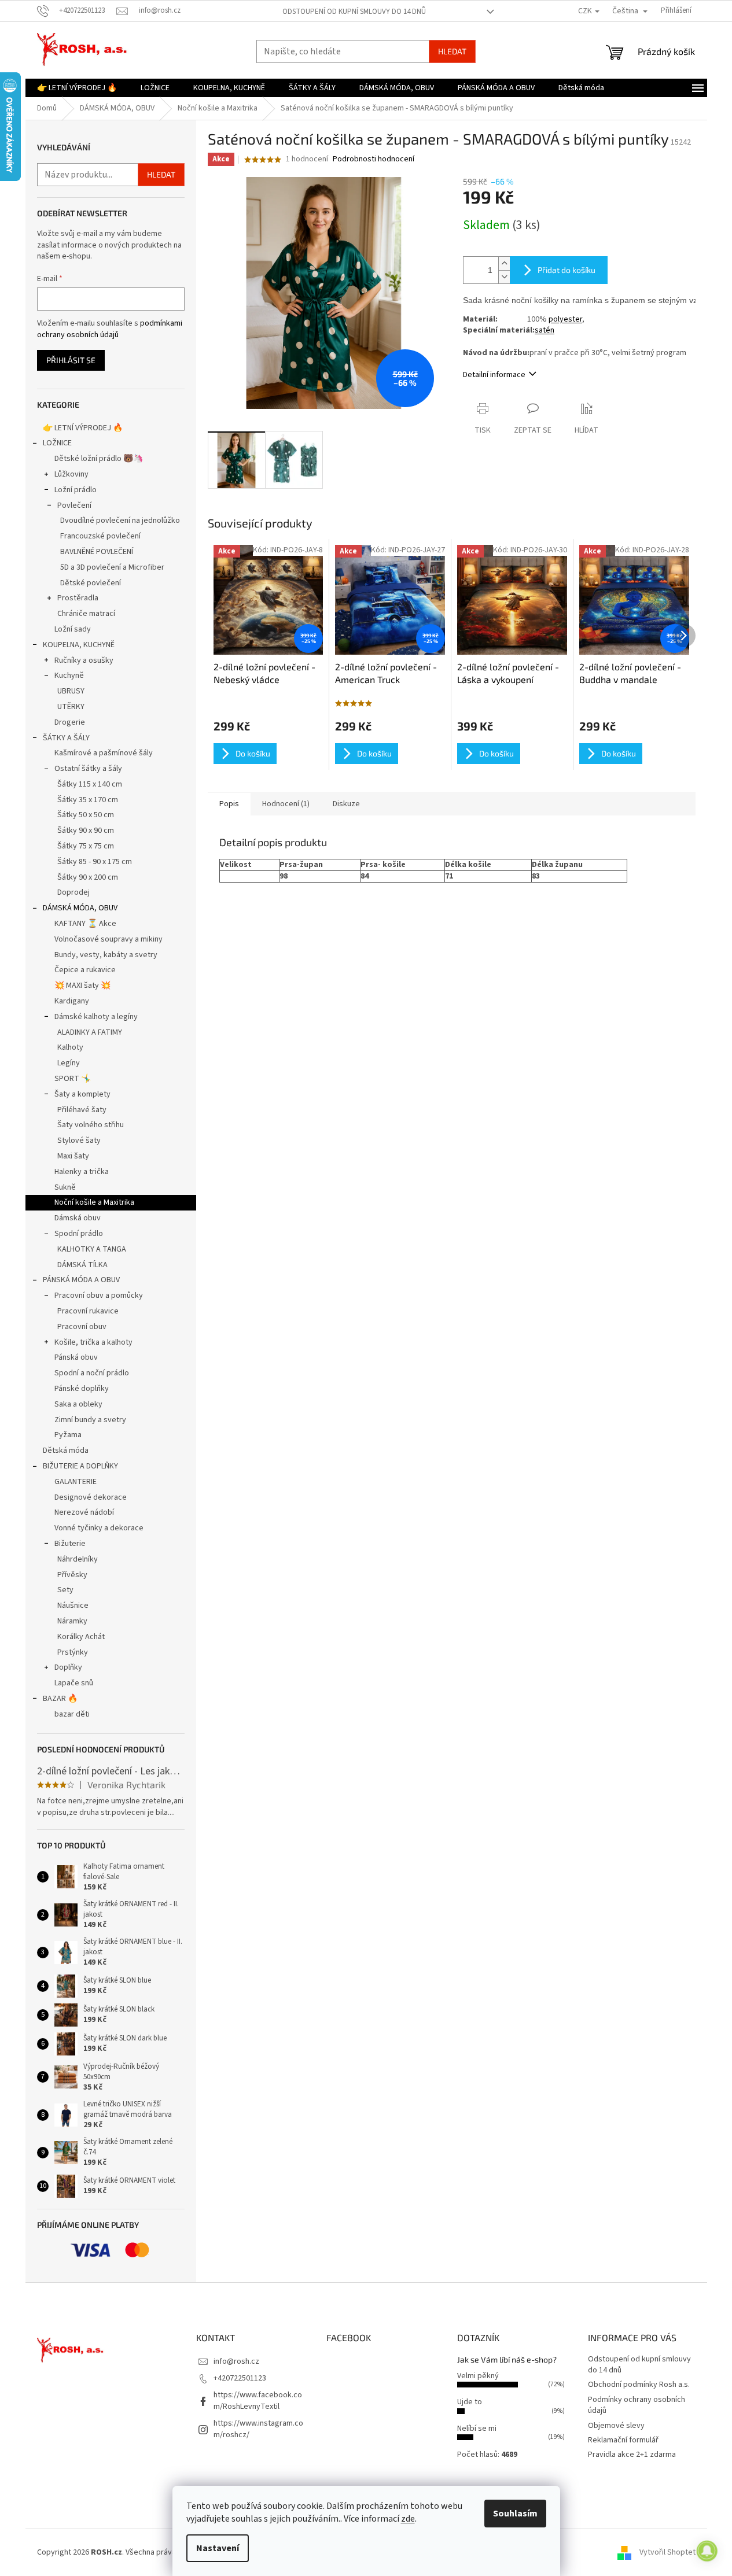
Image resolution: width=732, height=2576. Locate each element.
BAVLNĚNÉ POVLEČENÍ (97, 552)
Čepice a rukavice (85, 970)
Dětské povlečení (91, 583)
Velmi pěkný (478, 2376)
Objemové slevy (616, 2426)
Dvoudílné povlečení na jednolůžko (120, 521)
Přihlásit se (71, 360)
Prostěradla (78, 598)
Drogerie (70, 722)
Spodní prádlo (79, 1234)
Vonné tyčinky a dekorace (99, 1528)
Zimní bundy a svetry (90, 1420)
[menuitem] (77, 88)
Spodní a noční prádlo (92, 1373)
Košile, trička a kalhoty (93, 1342)
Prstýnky (73, 1652)
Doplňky (68, 1667)
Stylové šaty (79, 1141)
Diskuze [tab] (346, 804)
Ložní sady (73, 629)
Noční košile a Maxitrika (94, 1202)
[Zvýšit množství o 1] (504, 263)
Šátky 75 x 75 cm (86, 846)
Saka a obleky (78, 1404)
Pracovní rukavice (88, 1311)
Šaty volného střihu (91, 1125)
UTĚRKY (71, 707)
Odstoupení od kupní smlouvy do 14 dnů (354, 12)
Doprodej (73, 892)
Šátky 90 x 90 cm (86, 831)
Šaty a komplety (82, 1094)
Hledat (452, 51)
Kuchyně (69, 676)
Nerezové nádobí (84, 1512)
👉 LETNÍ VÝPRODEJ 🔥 (83, 428)
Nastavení (218, 2548)
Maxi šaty (73, 1156)
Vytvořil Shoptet (667, 2552)
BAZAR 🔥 (60, 1699)
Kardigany (72, 1001)
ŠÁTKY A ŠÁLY (66, 738)
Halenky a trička (82, 1172)
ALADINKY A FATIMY (90, 1032)
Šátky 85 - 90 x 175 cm (95, 862)
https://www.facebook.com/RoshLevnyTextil (258, 2400)
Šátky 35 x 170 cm (88, 800)
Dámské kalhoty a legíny (96, 1017)
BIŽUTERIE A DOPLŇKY (80, 1466)
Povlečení (74, 505)
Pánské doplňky (82, 1389)
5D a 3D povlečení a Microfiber (112, 567)
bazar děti (72, 1714)
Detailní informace (494, 375)
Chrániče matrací (86, 614)
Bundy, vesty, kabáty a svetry (106, 955)
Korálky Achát (81, 1637)
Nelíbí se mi (477, 2429)
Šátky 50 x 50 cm (86, 815)
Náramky (72, 1621)
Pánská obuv (76, 1357)
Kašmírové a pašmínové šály (104, 753)
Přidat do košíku (567, 270)
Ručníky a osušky (84, 660)
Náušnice (73, 1606)
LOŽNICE (57, 443)
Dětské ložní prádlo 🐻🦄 (99, 459)
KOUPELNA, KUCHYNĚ (79, 645)
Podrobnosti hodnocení (374, 159)
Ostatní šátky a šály (88, 769)
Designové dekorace (91, 1497)
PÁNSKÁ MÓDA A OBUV (81, 1280)
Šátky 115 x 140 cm (90, 784)
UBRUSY (71, 691)
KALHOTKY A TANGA (92, 1249)
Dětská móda (66, 1451)
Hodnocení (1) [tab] (286, 804)
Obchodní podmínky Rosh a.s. (639, 2385)
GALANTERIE (76, 1482)
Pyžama (68, 1435)
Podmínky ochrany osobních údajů (637, 2405)
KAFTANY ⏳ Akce (85, 924)
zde (408, 2519)
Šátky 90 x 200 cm (88, 877)
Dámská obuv (78, 1218)
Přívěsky (72, 1575)
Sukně (65, 1187)
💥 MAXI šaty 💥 (82, 986)
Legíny (69, 1063)
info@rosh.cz (236, 2361)
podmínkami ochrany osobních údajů (110, 329)
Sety (65, 1590)
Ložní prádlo (76, 490)
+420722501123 (240, 2378)
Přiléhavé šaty (82, 1110)
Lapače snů (74, 1683)
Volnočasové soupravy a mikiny (108, 939)
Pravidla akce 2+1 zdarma (632, 2455)
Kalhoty (70, 1047)
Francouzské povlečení (100, 536)
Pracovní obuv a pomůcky (99, 1296)
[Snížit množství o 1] (504, 277)
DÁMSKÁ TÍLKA (82, 1265)
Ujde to (470, 2402)
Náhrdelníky (78, 1559)
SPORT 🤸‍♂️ (73, 1079)
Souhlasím (515, 2514)
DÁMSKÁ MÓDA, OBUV (80, 908)
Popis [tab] (229, 804)
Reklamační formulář (623, 2440)
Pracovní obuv (82, 1327)
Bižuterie (70, 1544)
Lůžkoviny (71, 474)
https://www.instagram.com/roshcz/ (258, 2429)
